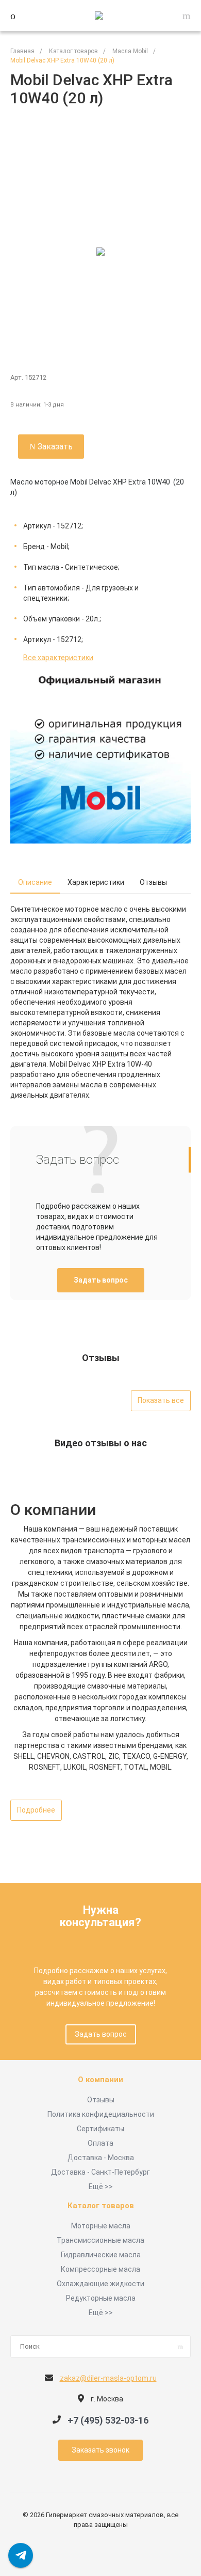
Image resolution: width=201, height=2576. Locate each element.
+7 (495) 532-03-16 (108, 2420)
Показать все (161, 1400)
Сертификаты (100, 2129)
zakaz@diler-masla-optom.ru (108, 2378)
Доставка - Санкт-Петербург (100, 2172)
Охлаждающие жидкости (100, 2284)
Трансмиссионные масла (100, 2240)
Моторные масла (101, 2226)
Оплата (100, 2143)
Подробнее (36, 1810)
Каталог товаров (101, 2206)
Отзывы (101, 2100)
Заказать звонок (100, 2450)
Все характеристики (58, 658)
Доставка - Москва (101, 2158)
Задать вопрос (101, 1280)
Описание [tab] (35, 882)
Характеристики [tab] (96, 882)
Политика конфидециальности (101, 2114)
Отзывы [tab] (153, 882)
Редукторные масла (101, 2298)
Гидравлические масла (101, 2255)
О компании (100, 2080)
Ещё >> (101, 2187)
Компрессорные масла (100, 2269)
